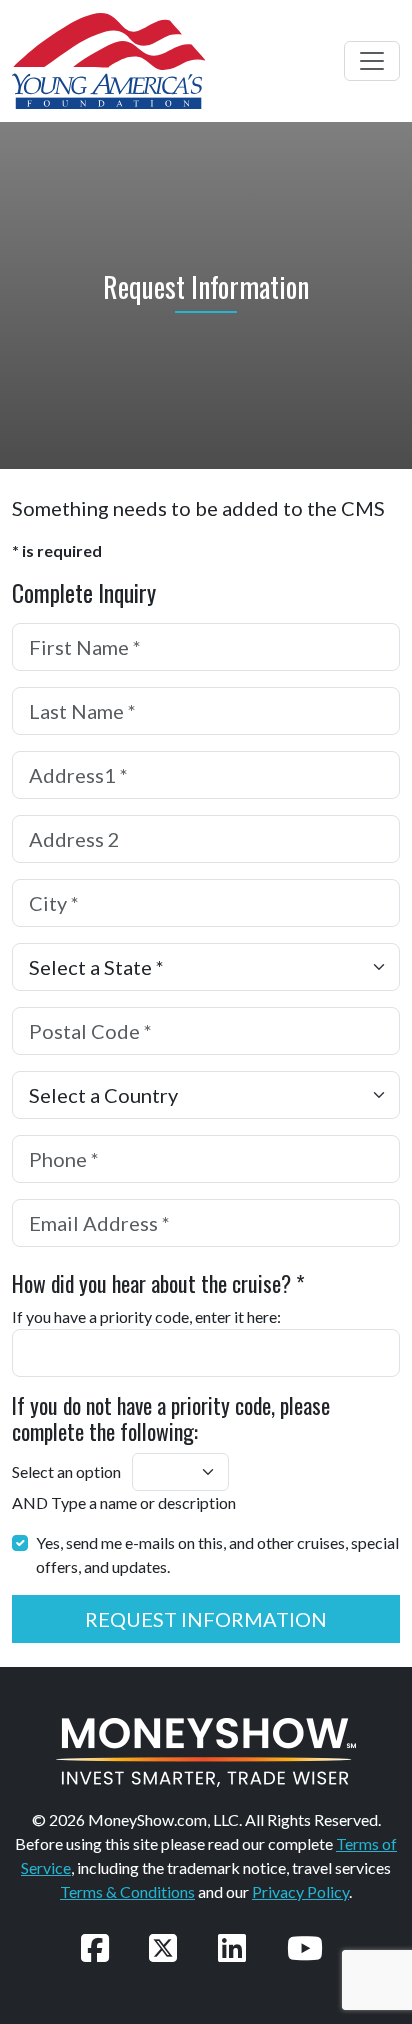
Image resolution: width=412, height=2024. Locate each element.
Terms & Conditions (127, 1891)
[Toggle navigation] (372, 61)
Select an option (66, 1471)
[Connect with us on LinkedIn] (232, 1947)
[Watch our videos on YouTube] (305, 1947)
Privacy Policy (300, 1891)
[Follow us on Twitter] (163, 1947)
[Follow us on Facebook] (95, 1947)
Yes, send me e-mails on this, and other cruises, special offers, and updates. (217, 1554)
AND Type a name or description (124, 1502)
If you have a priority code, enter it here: (146, 1316)
